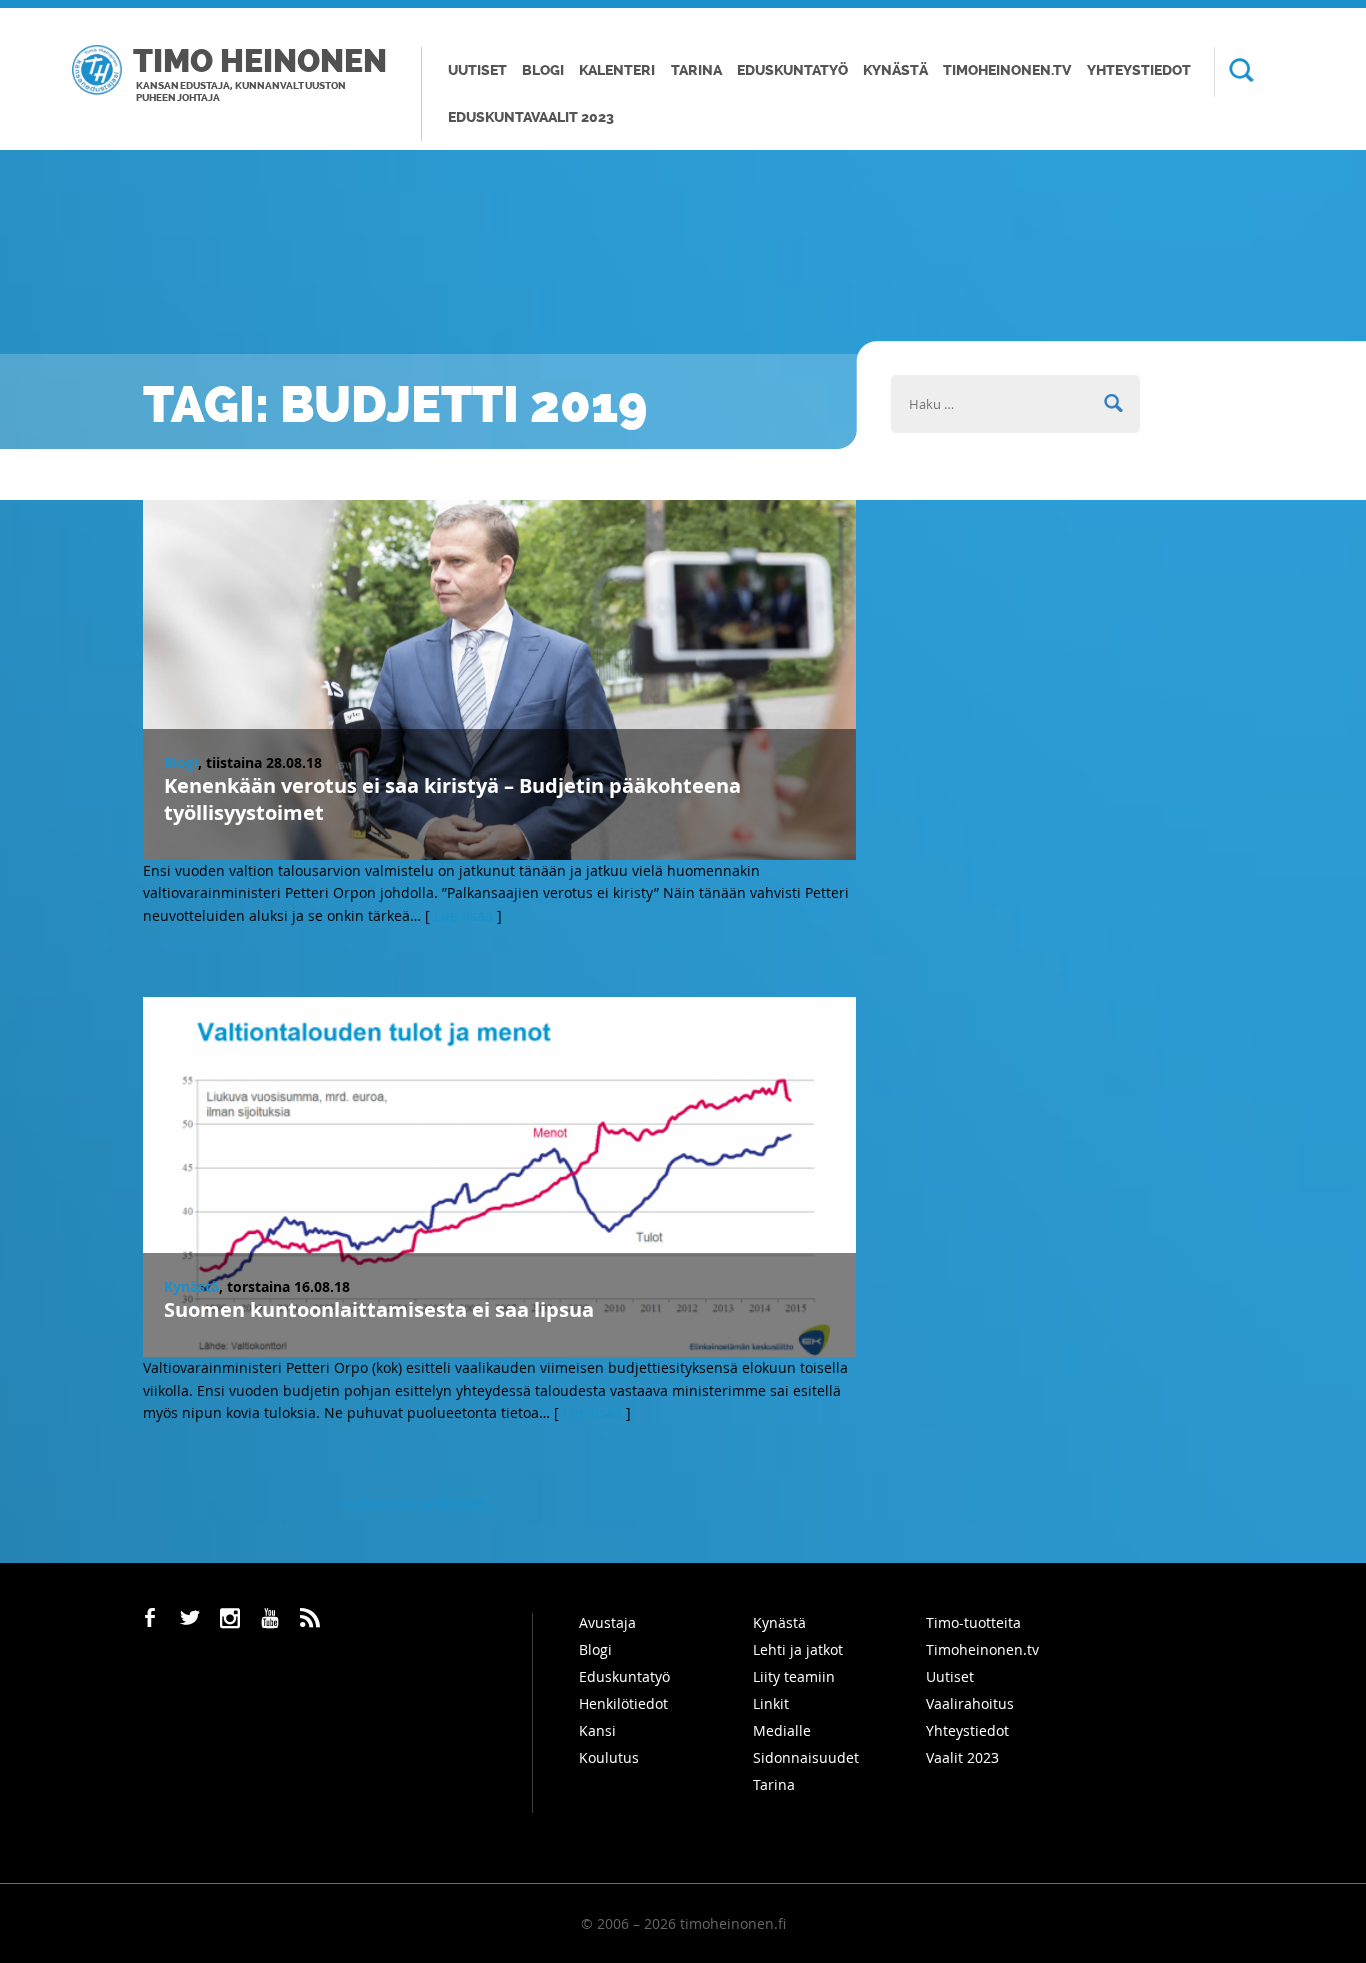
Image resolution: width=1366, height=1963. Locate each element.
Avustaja (607, 1622)
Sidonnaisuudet (806, 1757)
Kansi (597, 1730)
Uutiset (477, 70)
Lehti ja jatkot (798, 1649)
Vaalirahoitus (970, 1703)
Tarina (696, 70)
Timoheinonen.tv (1007, 70)
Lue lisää (463, 915)
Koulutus (609, 1757)
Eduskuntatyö (792, 70)
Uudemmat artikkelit (418, 1503)
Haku (1234, 72)
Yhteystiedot (1139, 70)
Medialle (782, 1730)
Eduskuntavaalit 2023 (531, 117)
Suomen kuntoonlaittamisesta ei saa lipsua (379, 1309)
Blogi (543, 70)
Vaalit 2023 (962, 1757)
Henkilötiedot (623, 1703)
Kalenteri (617, 70)
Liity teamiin (794, 1676)
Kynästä (895, 70)
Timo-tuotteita (973, 1622)
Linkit (771, 1703)
